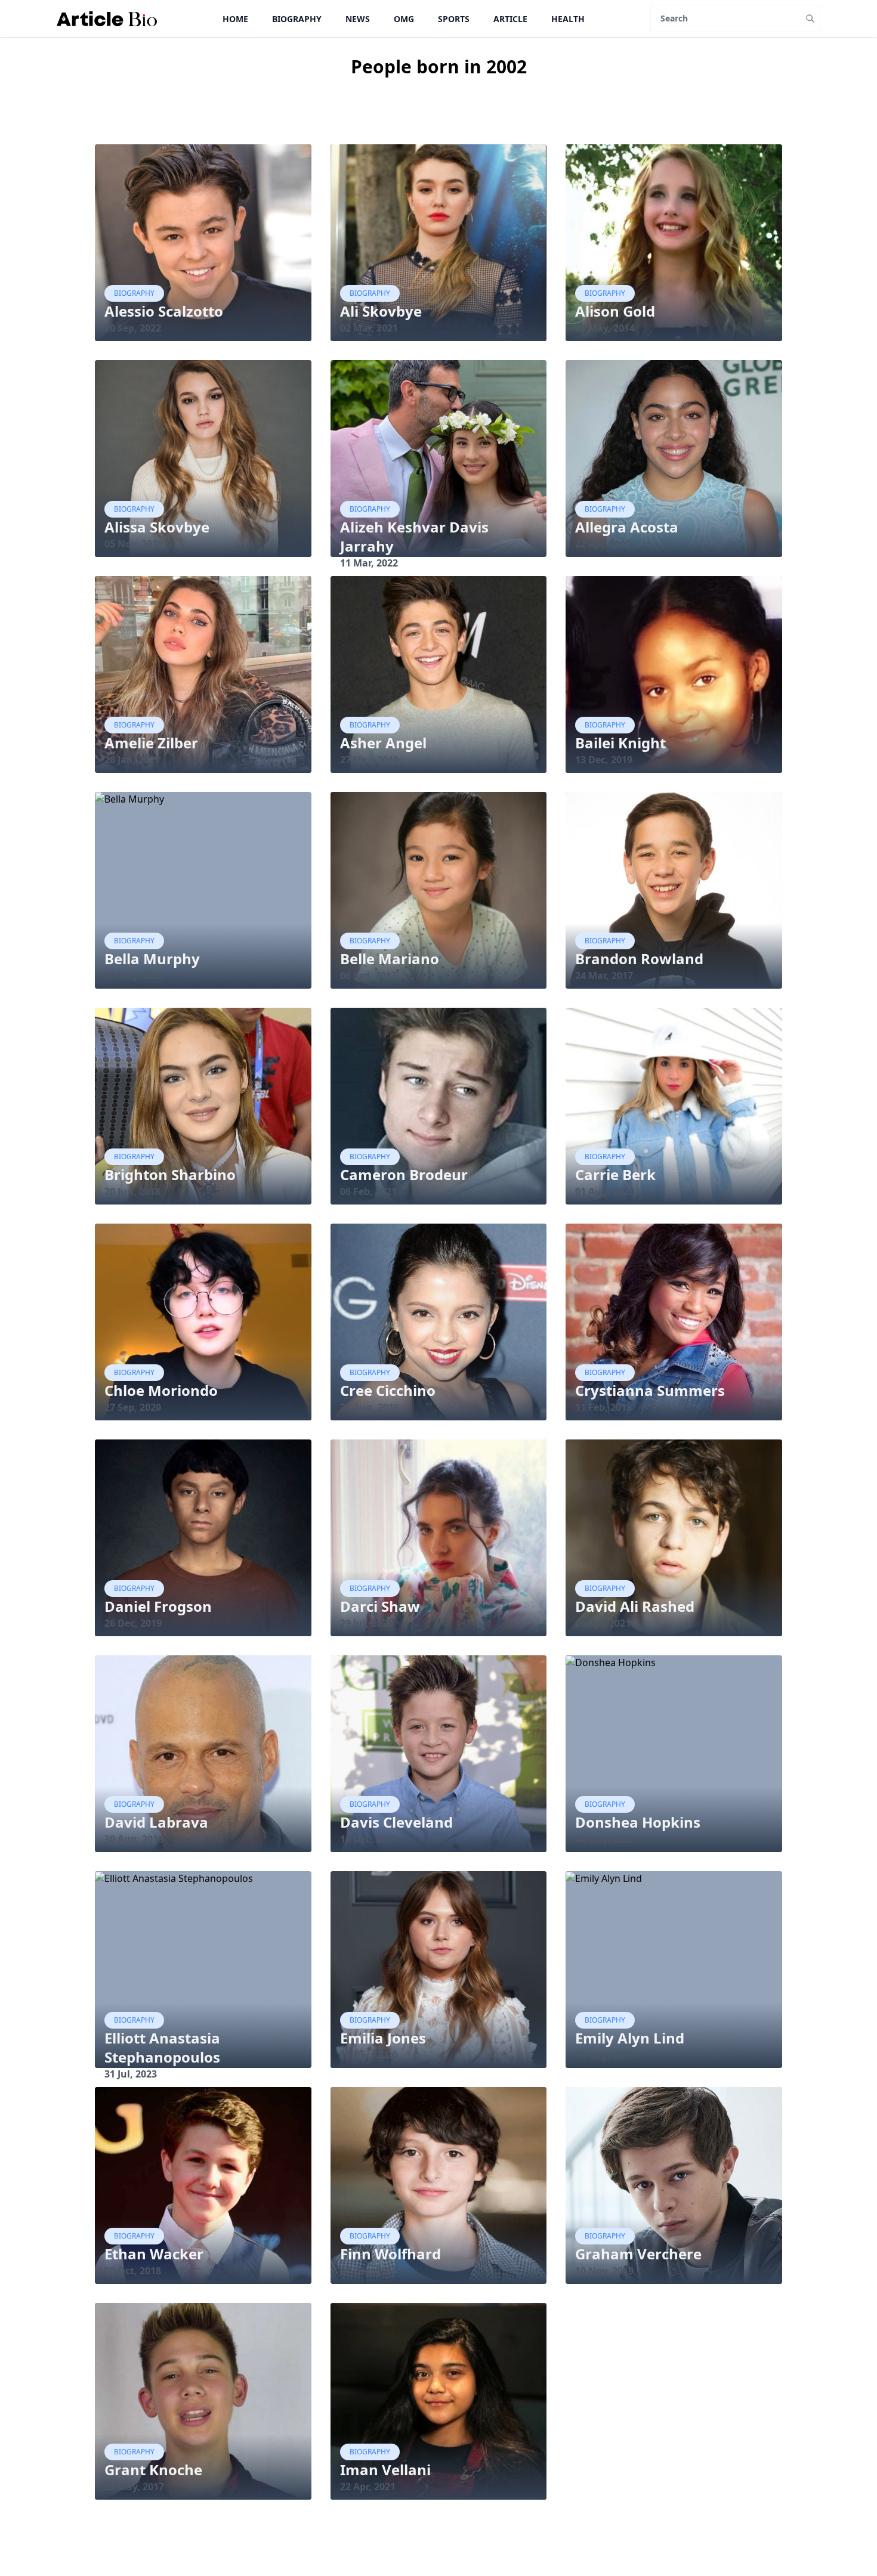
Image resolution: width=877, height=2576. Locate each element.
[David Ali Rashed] (674, 1538)
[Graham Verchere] (674, 2185)
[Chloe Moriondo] (203, 1322)
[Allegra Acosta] (674, 459)
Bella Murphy (152, 959)
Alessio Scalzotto (164, 311)
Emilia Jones (383, 2038)
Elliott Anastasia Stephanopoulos (162, 2047)
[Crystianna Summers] (674, 1322)
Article (510, 19)
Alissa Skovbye (157, 527)
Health (568, 19)
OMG (404, 19)
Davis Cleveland (396, 1822)
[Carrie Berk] (674, 1106)
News (358, 19)
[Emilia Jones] (439, 1970)
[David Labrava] (203, 1754)
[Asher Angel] (439, 674)
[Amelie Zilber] (203, 674)
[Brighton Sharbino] (203, 1106)
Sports (454, 19)
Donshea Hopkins (638, 1822)
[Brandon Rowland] (674, 890)
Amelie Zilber (151, 743)
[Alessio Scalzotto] (203, 243)
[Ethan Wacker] (203, 2185)
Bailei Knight (620, 743)
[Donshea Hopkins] (674, 1754)
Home (235, 19)
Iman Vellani (385, 2470)
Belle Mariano (390, 959)
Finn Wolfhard (390, 2254)
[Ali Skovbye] (439, 243)
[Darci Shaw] (439, 1538)
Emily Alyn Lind (630, 2038)
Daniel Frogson (158, 1606)
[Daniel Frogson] (203, 1538)
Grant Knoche (153, 2470)
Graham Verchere (638, 2254)
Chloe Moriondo (161, 1390)
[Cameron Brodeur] (439, 1106)
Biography (297, 19)
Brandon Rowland (639, 959)
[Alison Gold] (674, 243)
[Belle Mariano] (439, 890)
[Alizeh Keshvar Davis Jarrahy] (439, 459)
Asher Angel (383, 743)
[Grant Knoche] (203, 2401)
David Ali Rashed (635, 1606)
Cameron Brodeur (404, 1174)
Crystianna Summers (650, 1390)
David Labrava (156, 1822)
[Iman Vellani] (439, 2401)
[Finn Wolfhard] (439, 2185)
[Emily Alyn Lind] (674, 1970)
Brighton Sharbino (170, 1174)
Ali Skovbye (381, 311)
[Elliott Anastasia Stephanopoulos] (203, 1970)
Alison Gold (615, 311)
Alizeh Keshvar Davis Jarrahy (414, 536)
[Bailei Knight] (674, 674)
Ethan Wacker (154, 2254)
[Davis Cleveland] (439, 1754)
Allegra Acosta (627, 527)
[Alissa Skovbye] (203, 459)
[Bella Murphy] (203, 890)
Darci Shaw (380, 1606)
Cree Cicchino (388, 1390)
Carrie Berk (615, 1174)
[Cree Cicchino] (439, 1322)
